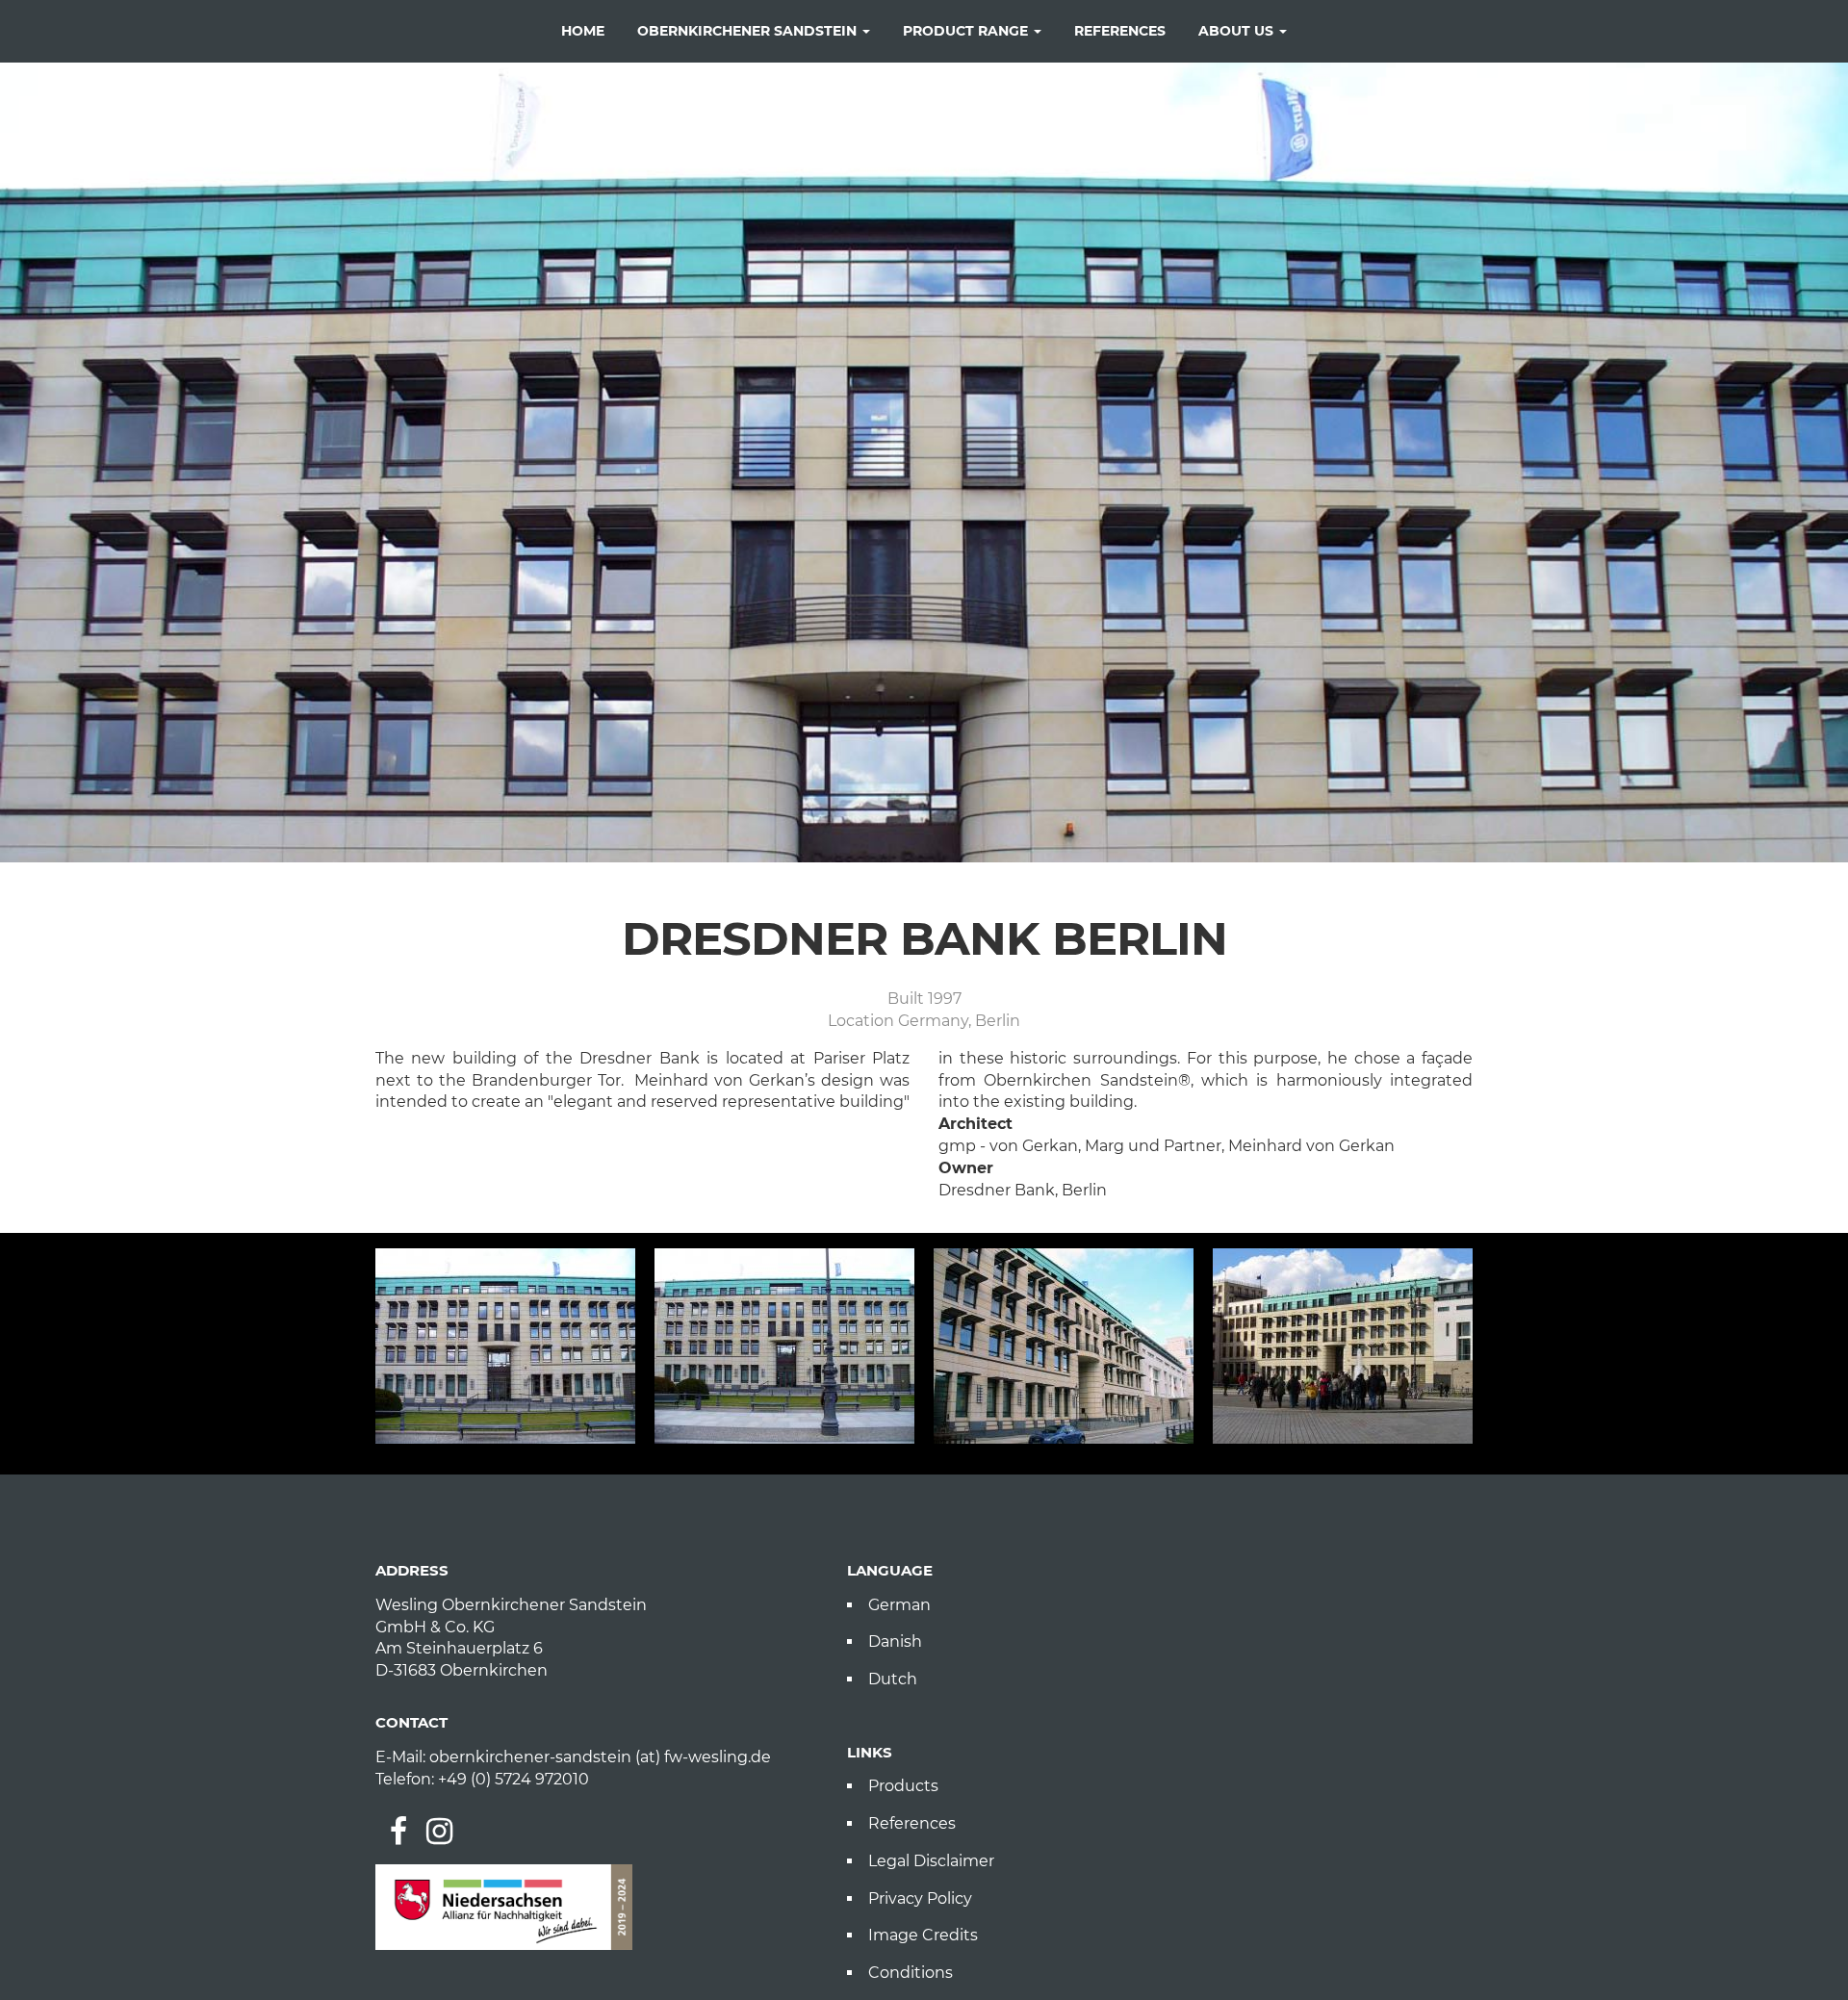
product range (967, 31)
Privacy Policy (920, 1898)
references (1120, 31)
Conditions (911, 1973)
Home (583, 31)
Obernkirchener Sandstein (749, 31)
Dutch (893, 1679)
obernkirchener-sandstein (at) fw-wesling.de (600, 1757)
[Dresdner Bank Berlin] (505, 1346)
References (912, 1823)
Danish (895, 1641)
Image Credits (923, 1935)
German (899, 1605)
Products (903, 1786)
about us (1238, 31)
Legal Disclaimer (931, 1861)
